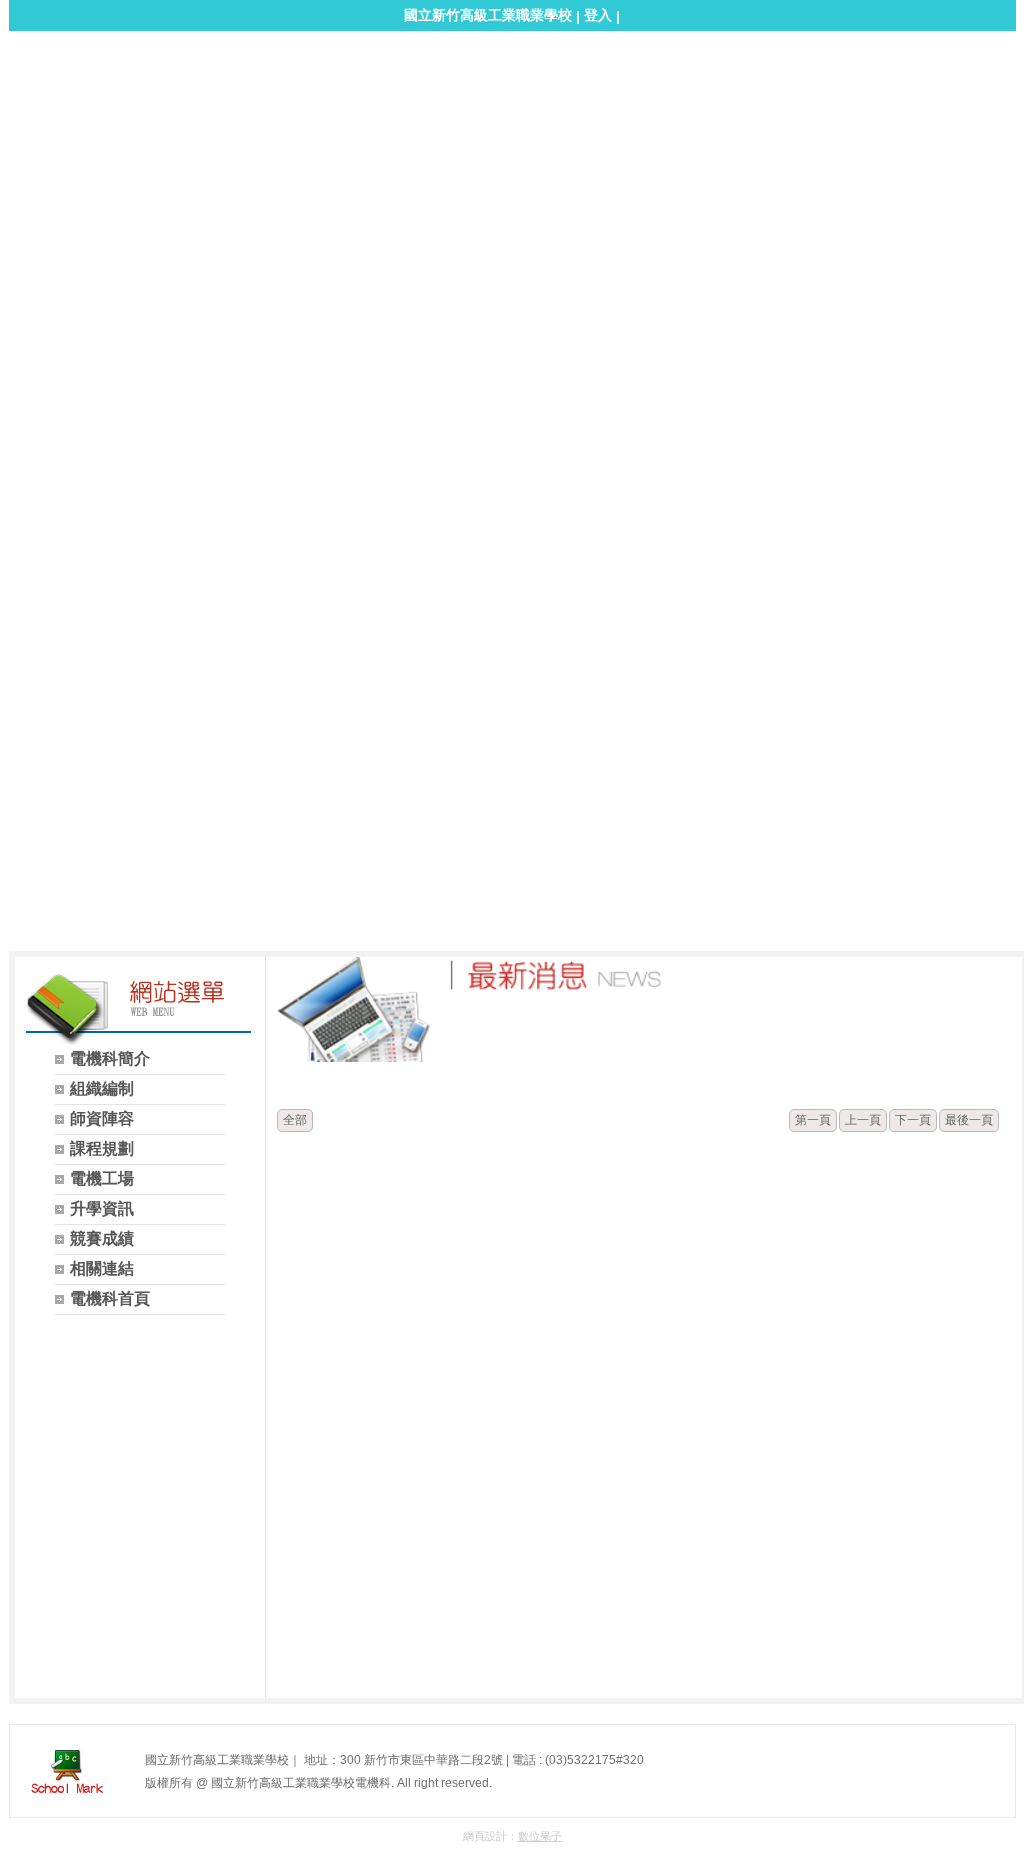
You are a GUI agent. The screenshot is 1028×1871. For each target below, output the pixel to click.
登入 (598, 15)
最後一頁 (969, 1120)
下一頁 (913, 1120)
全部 (295, 1120)
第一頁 (813, 1120)
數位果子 (540, 1836)
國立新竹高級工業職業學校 (488, 15)
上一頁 (863, 1120)
